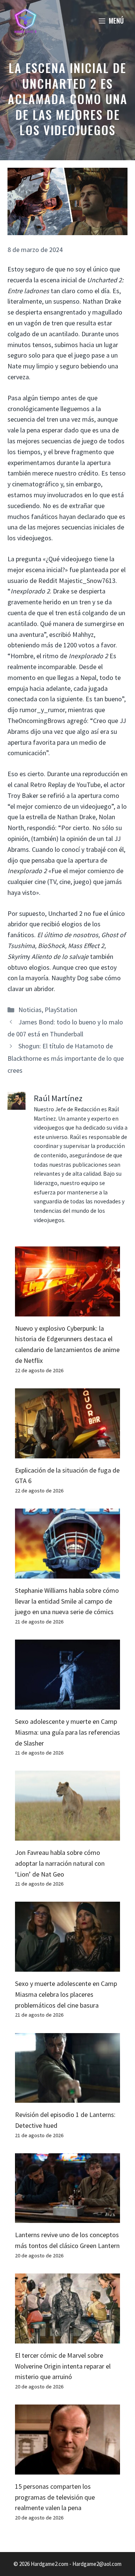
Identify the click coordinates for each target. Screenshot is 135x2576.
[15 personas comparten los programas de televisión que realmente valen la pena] (67, 2469)
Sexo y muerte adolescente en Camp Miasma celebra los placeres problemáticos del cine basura (66, 1994)
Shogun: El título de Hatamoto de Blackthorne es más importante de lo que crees (66, 1058)
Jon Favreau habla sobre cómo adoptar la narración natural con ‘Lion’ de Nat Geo (60, 1863)
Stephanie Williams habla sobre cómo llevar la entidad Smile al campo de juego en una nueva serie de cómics (67, 1601)
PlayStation (61, 1010)
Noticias (30, 1010)
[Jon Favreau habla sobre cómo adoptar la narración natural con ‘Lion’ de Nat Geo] (67, 1835)
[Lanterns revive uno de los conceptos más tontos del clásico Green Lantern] (67, 2217)
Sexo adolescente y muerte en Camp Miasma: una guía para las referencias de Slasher (67, 1732)
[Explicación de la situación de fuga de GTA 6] (67, 1453)
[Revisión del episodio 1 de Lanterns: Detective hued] (67, 2097)
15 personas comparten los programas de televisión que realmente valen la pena (55, 2497)
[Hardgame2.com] (25, 21)
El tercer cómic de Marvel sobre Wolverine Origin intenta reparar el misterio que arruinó (63, 2366)
